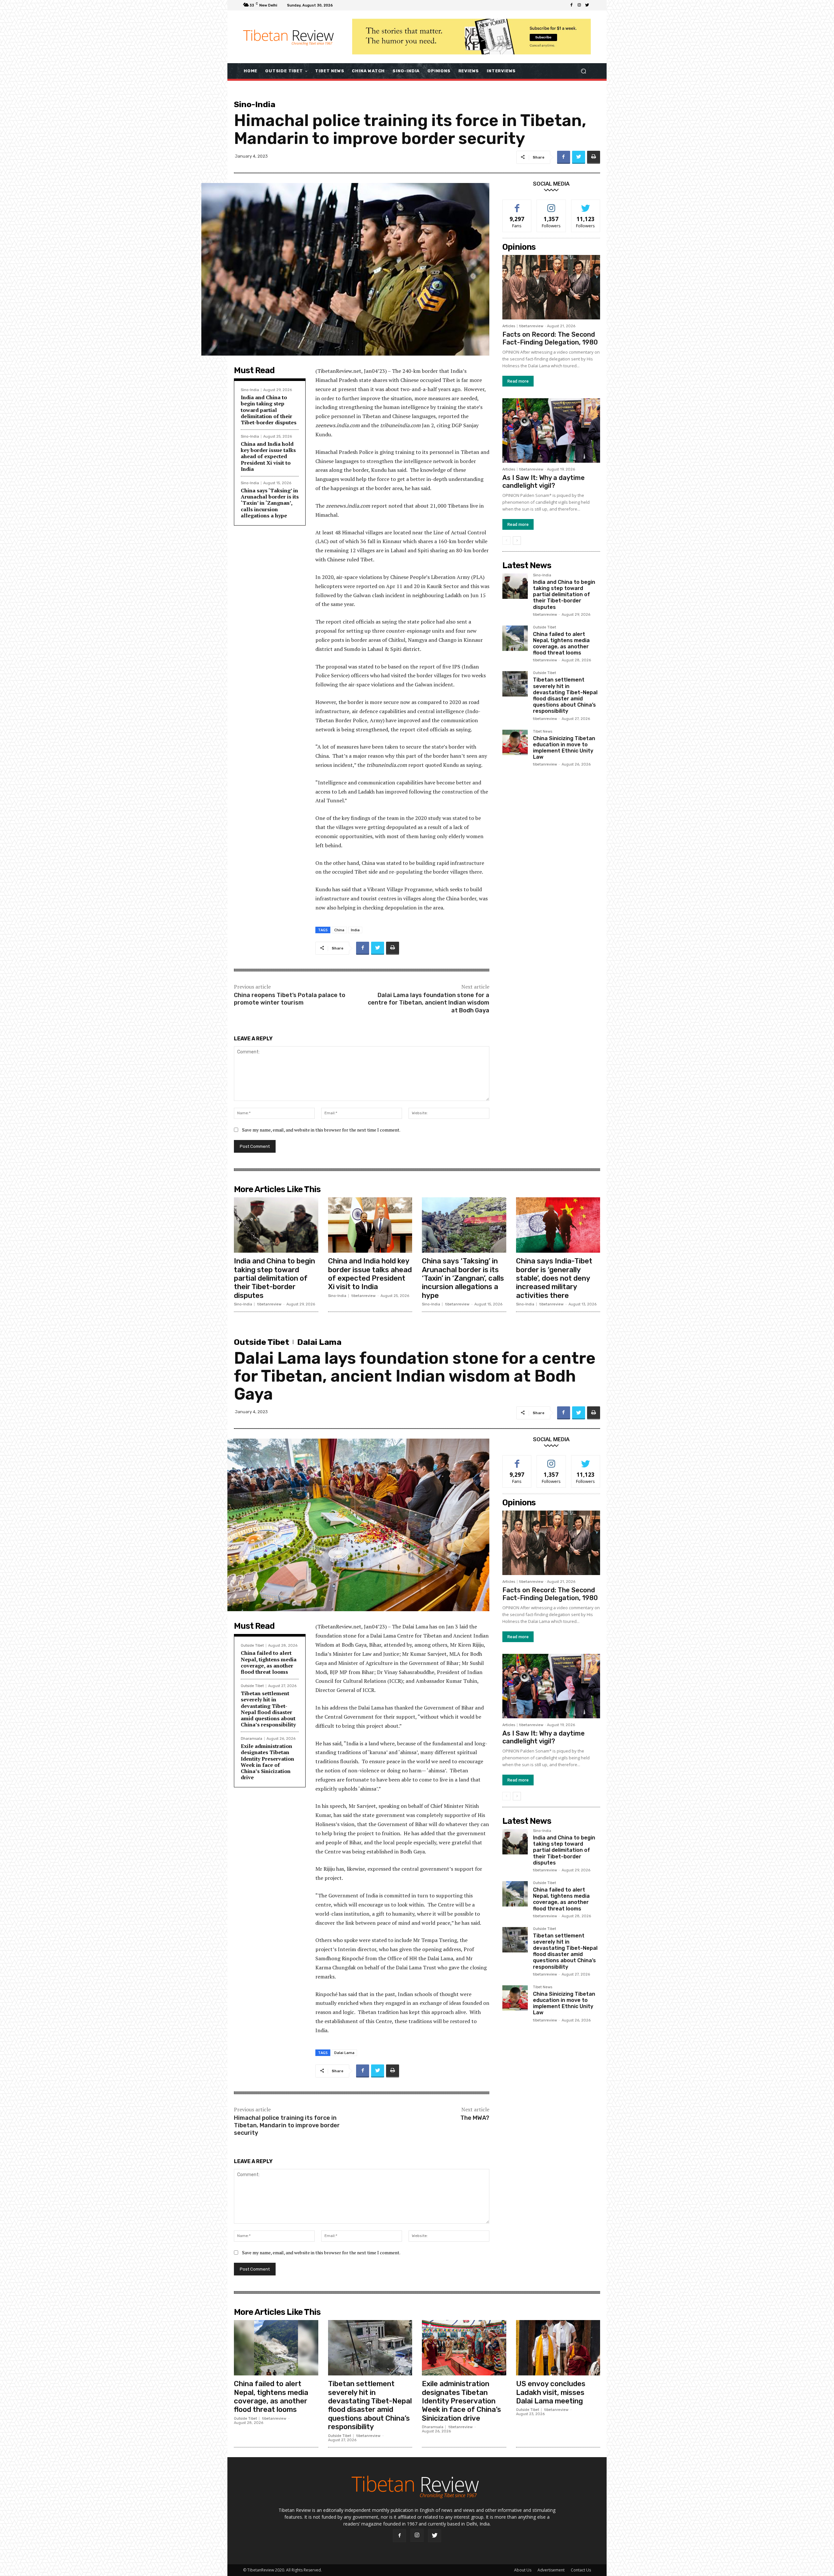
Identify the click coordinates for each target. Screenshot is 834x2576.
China (339, 930)
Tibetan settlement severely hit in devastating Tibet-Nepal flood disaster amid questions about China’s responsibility (565, 695)
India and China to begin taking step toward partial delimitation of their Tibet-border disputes (269, 410)
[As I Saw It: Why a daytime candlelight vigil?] (551, 430)
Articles (509, 326)
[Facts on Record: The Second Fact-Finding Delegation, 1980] (551, 287)
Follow (551, 205)
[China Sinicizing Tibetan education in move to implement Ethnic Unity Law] (515, 742)
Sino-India (255, 104)
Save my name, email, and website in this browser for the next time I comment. (321, 1130)
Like (517, 205)
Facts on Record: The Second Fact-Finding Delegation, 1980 (550, 338)
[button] (583, 71)
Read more (518, 381)
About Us (523, 2570)
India (355, 930)
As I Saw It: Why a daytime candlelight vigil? (544, 482)
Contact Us (581, 2570)
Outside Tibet (545, 627)
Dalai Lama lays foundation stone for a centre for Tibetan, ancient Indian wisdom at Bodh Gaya (429, 1003)
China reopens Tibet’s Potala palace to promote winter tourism (290, 999)
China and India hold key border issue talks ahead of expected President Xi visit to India (268, 456)
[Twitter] (587, 5)
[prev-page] (506, 541)
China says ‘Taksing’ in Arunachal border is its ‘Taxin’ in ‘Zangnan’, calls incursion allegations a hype (270, 503)
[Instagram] (579, 5)
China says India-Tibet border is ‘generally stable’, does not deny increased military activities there (554, 1278)
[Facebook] (571, 5)
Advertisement (551, 2570)
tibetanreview (531, 326)
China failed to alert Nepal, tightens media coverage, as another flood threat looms (561, 644)
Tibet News (543, 732)
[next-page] (517, 541)
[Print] (594, 157)
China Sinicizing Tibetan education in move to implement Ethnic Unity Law (564, 748)
